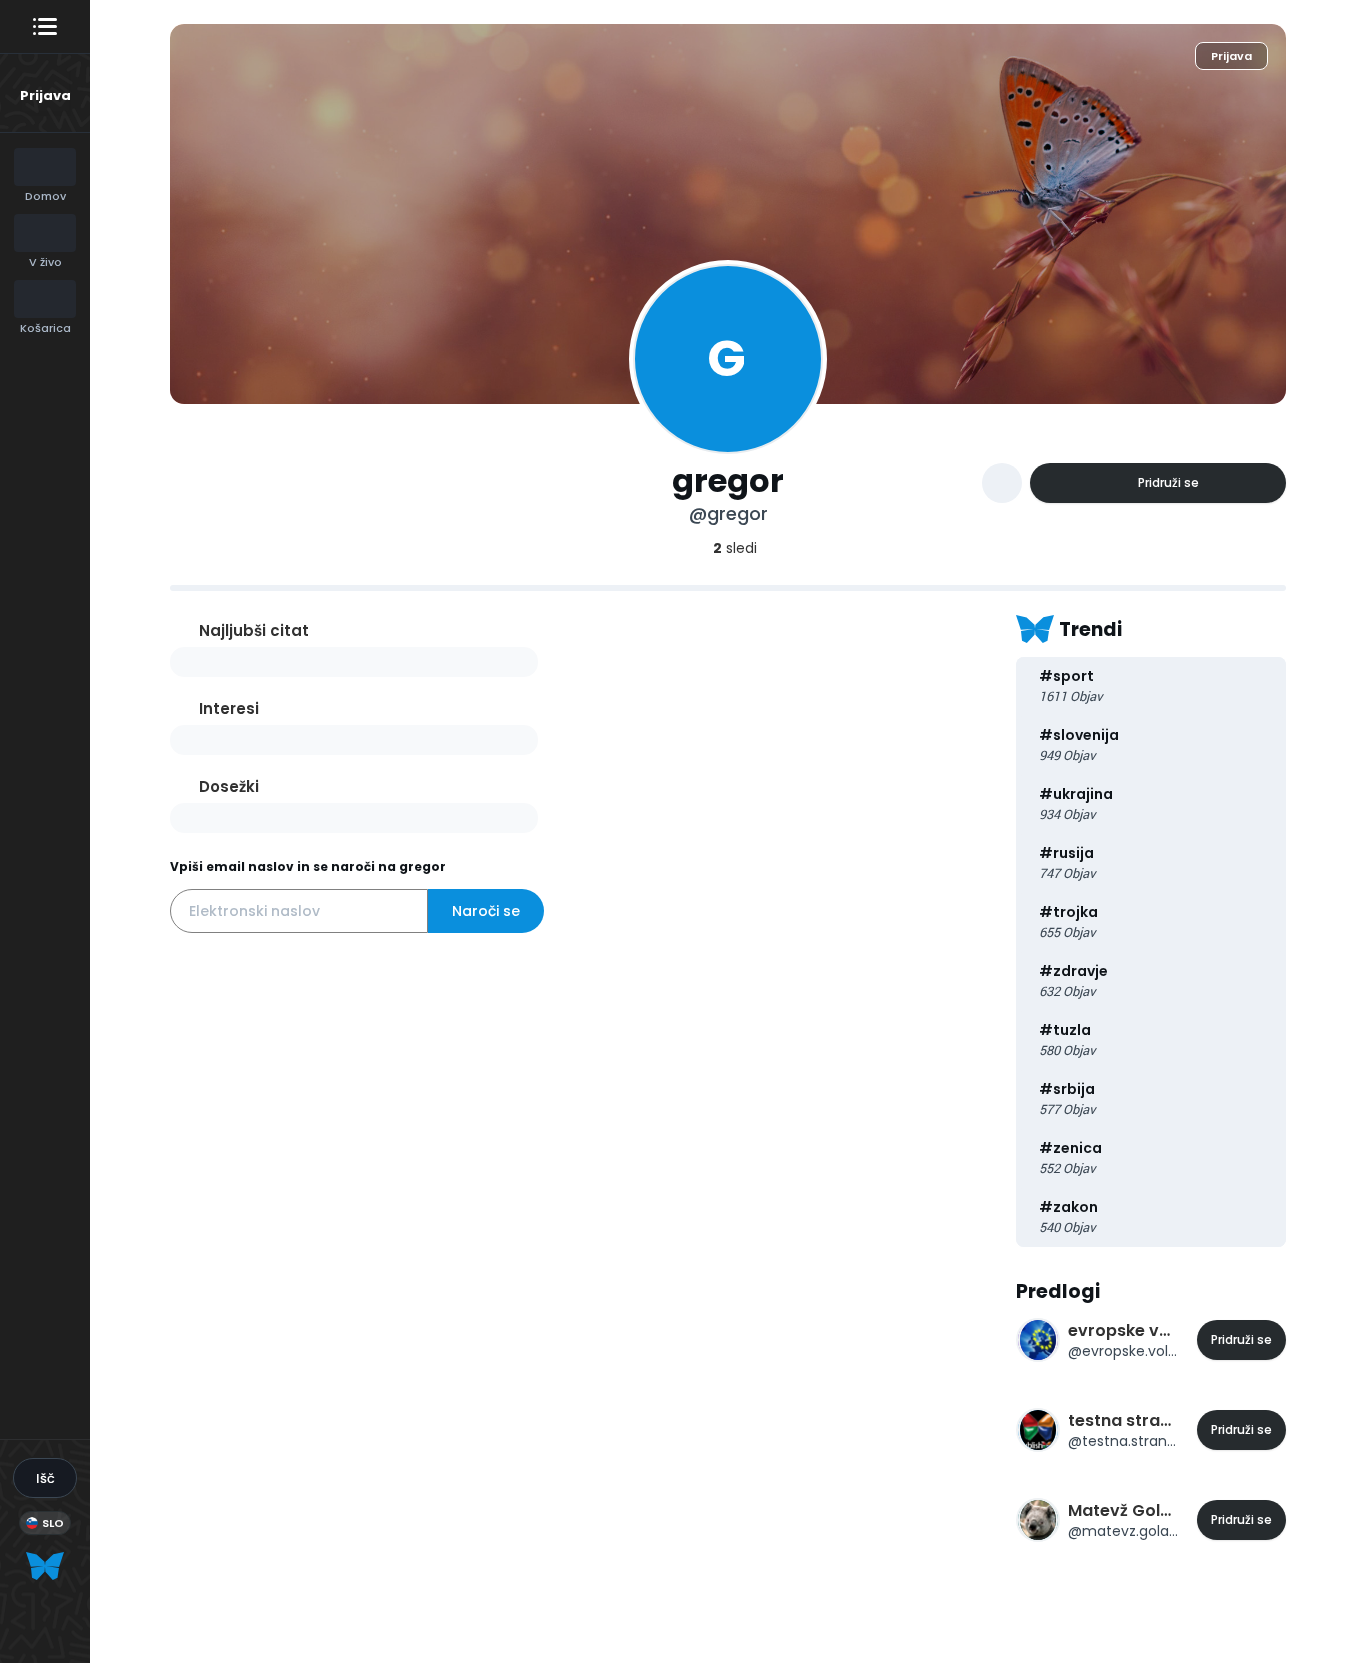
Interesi (229, 708)
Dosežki (229, 786)
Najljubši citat (254, 630)
